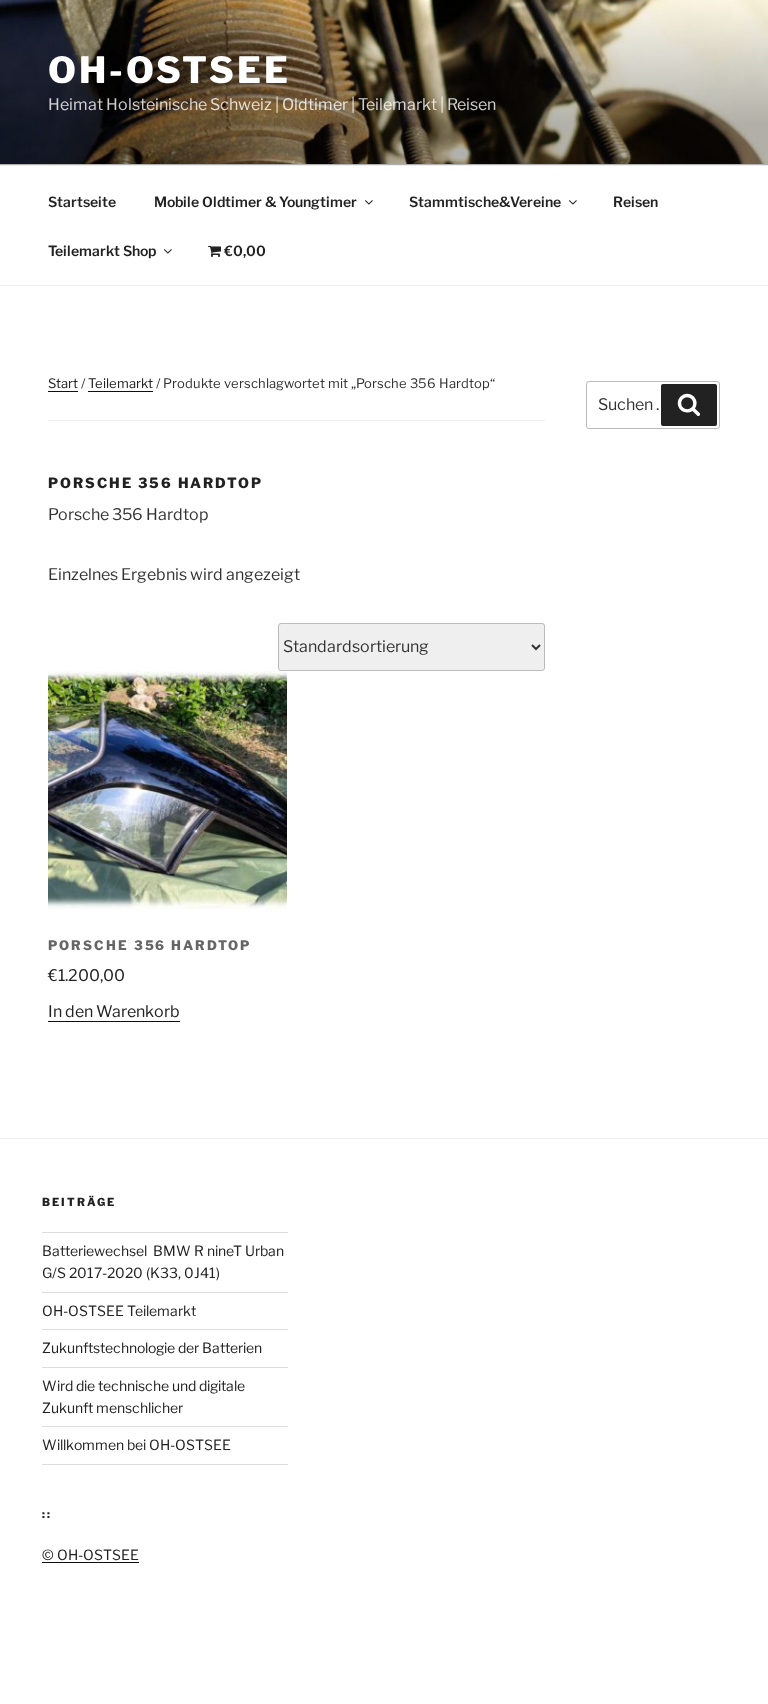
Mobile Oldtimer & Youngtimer (255, 201)
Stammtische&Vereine (485, 201)
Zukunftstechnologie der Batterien (152, 1347)
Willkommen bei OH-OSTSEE (136, 1444)
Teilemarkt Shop (102, 250)
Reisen (635, 201)
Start (63, 383)
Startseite (82, 201)
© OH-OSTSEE (90, 1554)
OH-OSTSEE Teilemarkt (119, 1310)
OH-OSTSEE (169, 70)
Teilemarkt (120, 383)
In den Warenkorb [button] (114, 1011)
